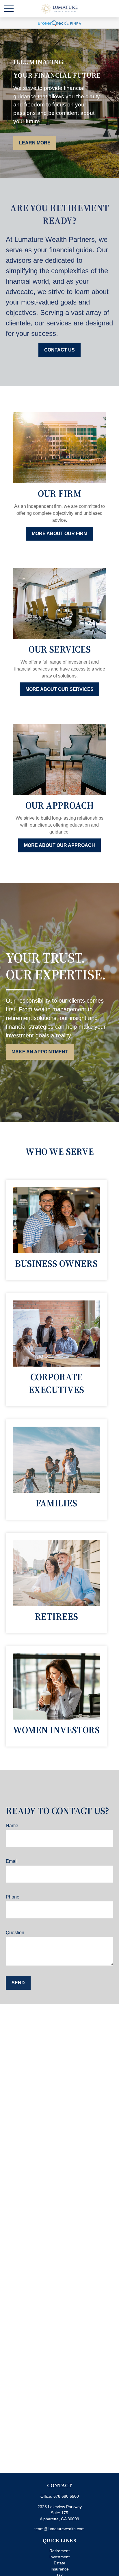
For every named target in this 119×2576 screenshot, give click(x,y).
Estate (59, 2563)
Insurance (60, 2569)
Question (15, 1933)
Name (12, 1826)
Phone (13, 1897)
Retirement (59, 2551)
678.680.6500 (66, 2496)
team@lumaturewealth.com (59, 2529)
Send (18, 1983)
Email (12, 1861)
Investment (59, 2557)
